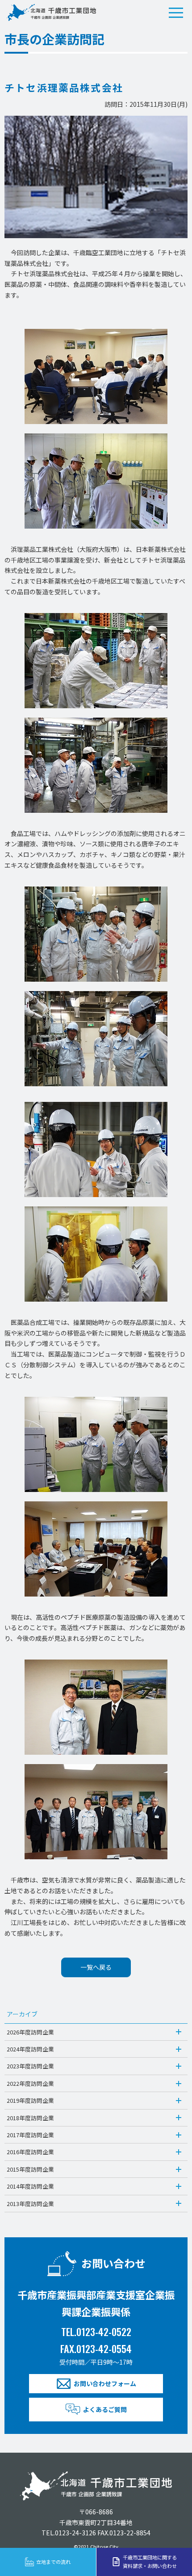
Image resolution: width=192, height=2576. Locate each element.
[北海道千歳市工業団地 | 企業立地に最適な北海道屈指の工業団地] (51, 13)
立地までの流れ (53, 2562)
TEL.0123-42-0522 (96, 2331)
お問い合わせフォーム (105, 2383)
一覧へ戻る (96, 1967)
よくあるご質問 (105, 2409)
